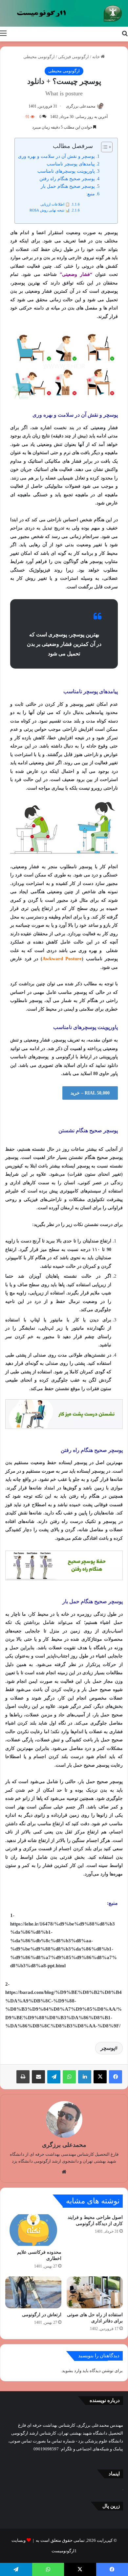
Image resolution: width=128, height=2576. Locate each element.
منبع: (90, 194)
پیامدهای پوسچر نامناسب (71, 164)
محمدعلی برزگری (81, 106)
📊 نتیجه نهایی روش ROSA (50, 210)
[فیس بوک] (116, 2077)
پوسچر (108, 2048)
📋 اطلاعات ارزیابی (55, 204)
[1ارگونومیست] (64, 13)
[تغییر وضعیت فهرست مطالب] (104, 147)
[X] (100, 2077)
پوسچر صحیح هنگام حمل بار (68, 186)
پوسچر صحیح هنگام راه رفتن (67, 179)
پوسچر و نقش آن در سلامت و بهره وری (56, 156)
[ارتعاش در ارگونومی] (33, 2292)
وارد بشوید (72, 2371)
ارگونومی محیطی (39, 57)
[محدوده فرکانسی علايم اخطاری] (33, 2230)
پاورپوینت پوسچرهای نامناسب (66, 171)
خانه (96, 57)
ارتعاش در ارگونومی (42, 2315)
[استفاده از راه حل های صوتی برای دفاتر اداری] (95, 2292)
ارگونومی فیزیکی (74, 57)
